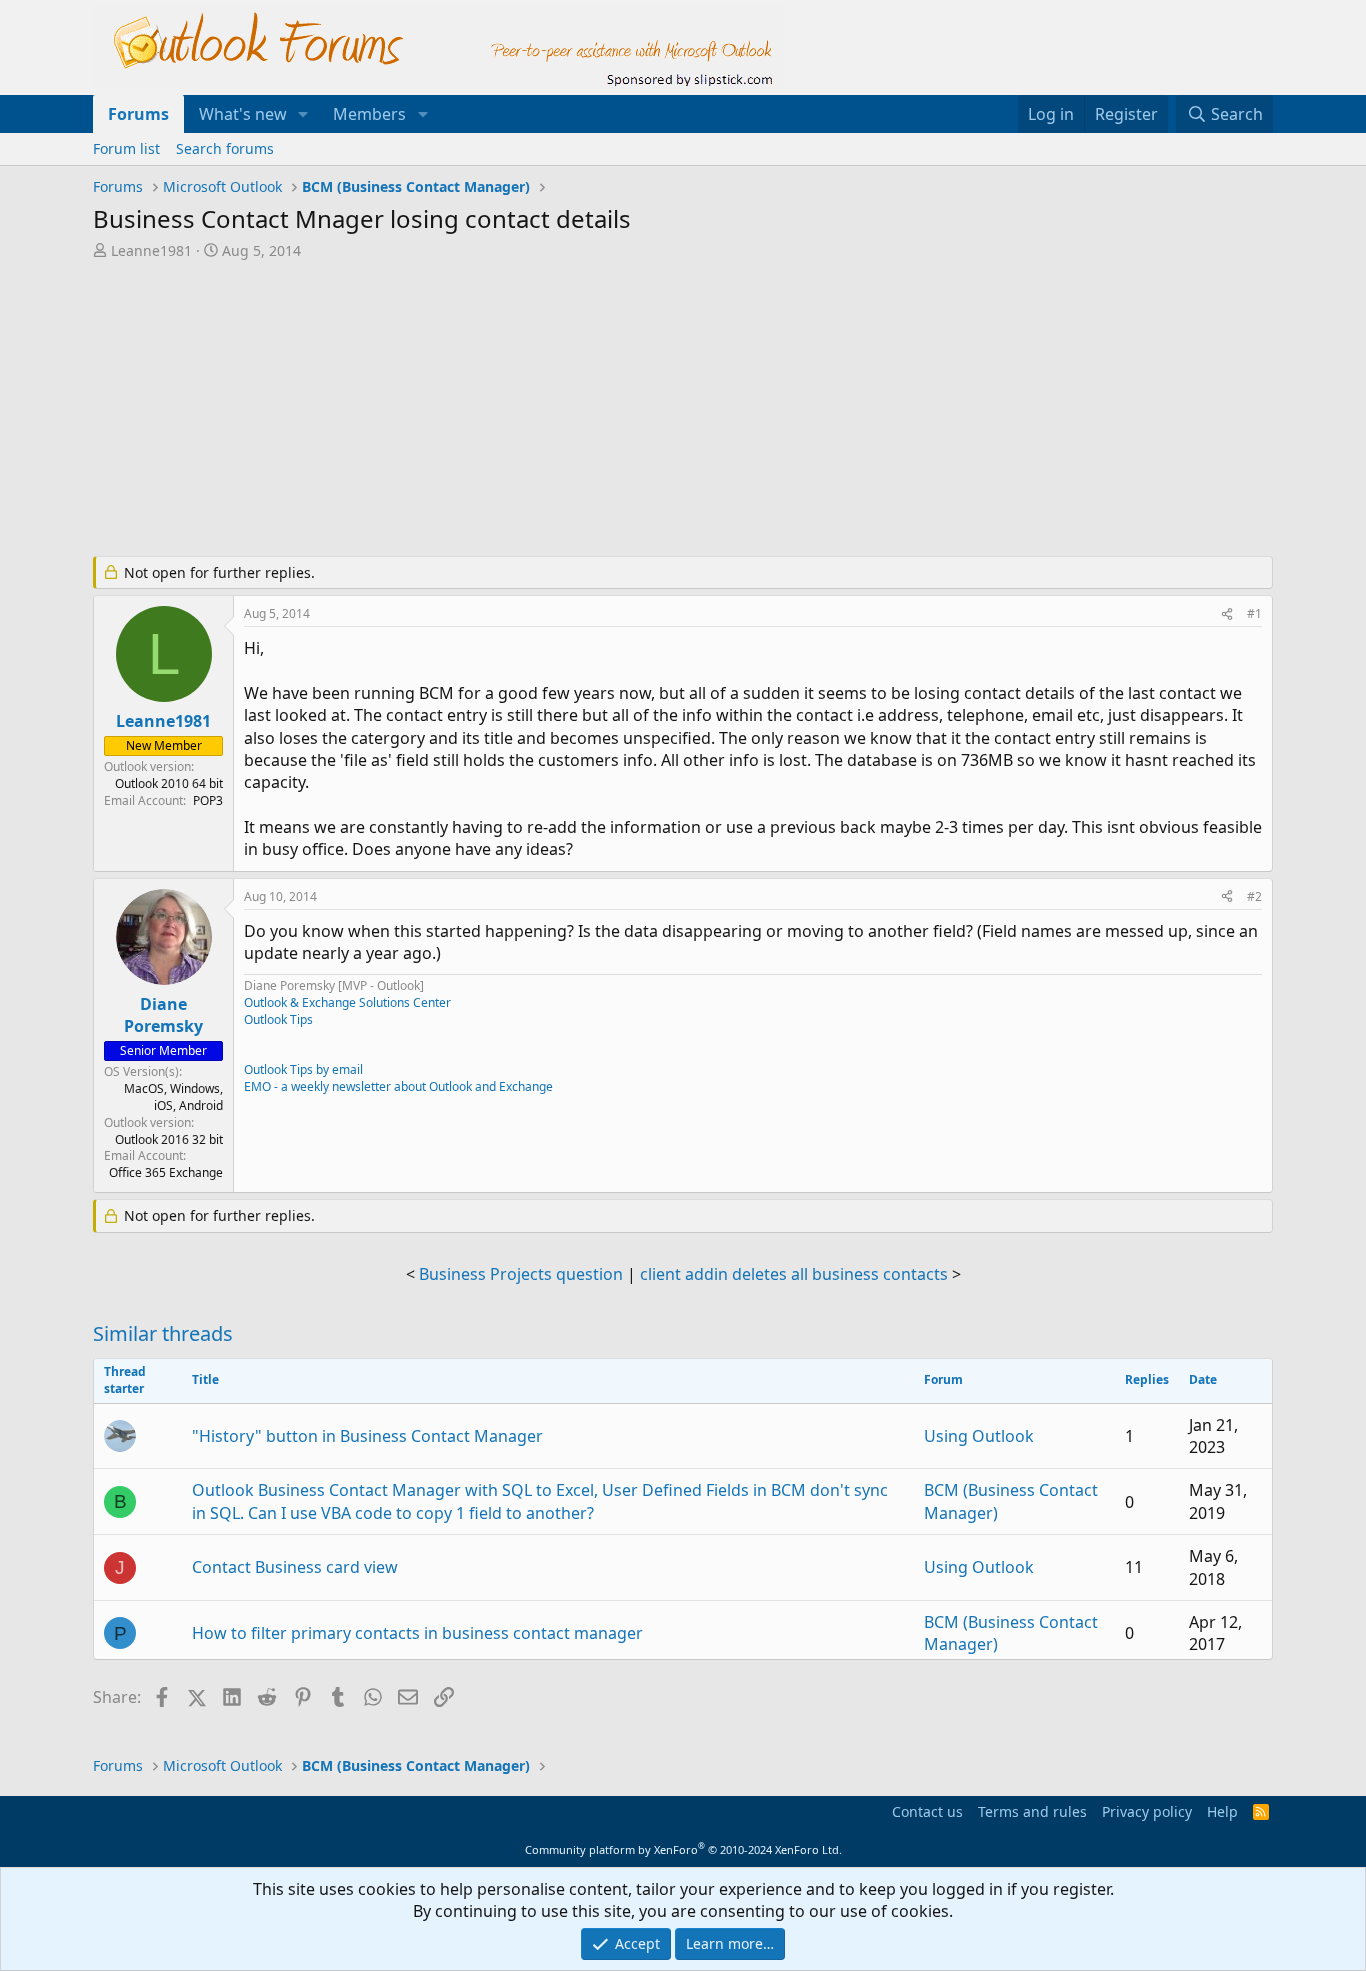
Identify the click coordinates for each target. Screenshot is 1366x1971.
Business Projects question (521, 1274)
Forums (138, 114)
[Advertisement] (578, 410)
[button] (303, 114)
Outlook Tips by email (303, 1069)
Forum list (126, 148)
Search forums (225, 148)
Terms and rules (1032, 1811)
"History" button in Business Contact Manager (367, 1436)
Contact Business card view (295, 1567)
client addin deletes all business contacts (794, 1274)
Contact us (927, 1811)
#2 (1254, 896)
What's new (243, 114)
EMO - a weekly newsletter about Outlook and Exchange (398, 1086)
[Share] (1227, 614)
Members (369, 114)
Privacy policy (1147, 1811)
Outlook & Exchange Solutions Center (347, 1002)
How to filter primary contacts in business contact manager (417, 1633)
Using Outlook (979, 1436)
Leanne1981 (151, 250)
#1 (1254, 613)
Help (1222, 1811)
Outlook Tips (278, 1019)
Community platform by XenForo (683, 1849)
